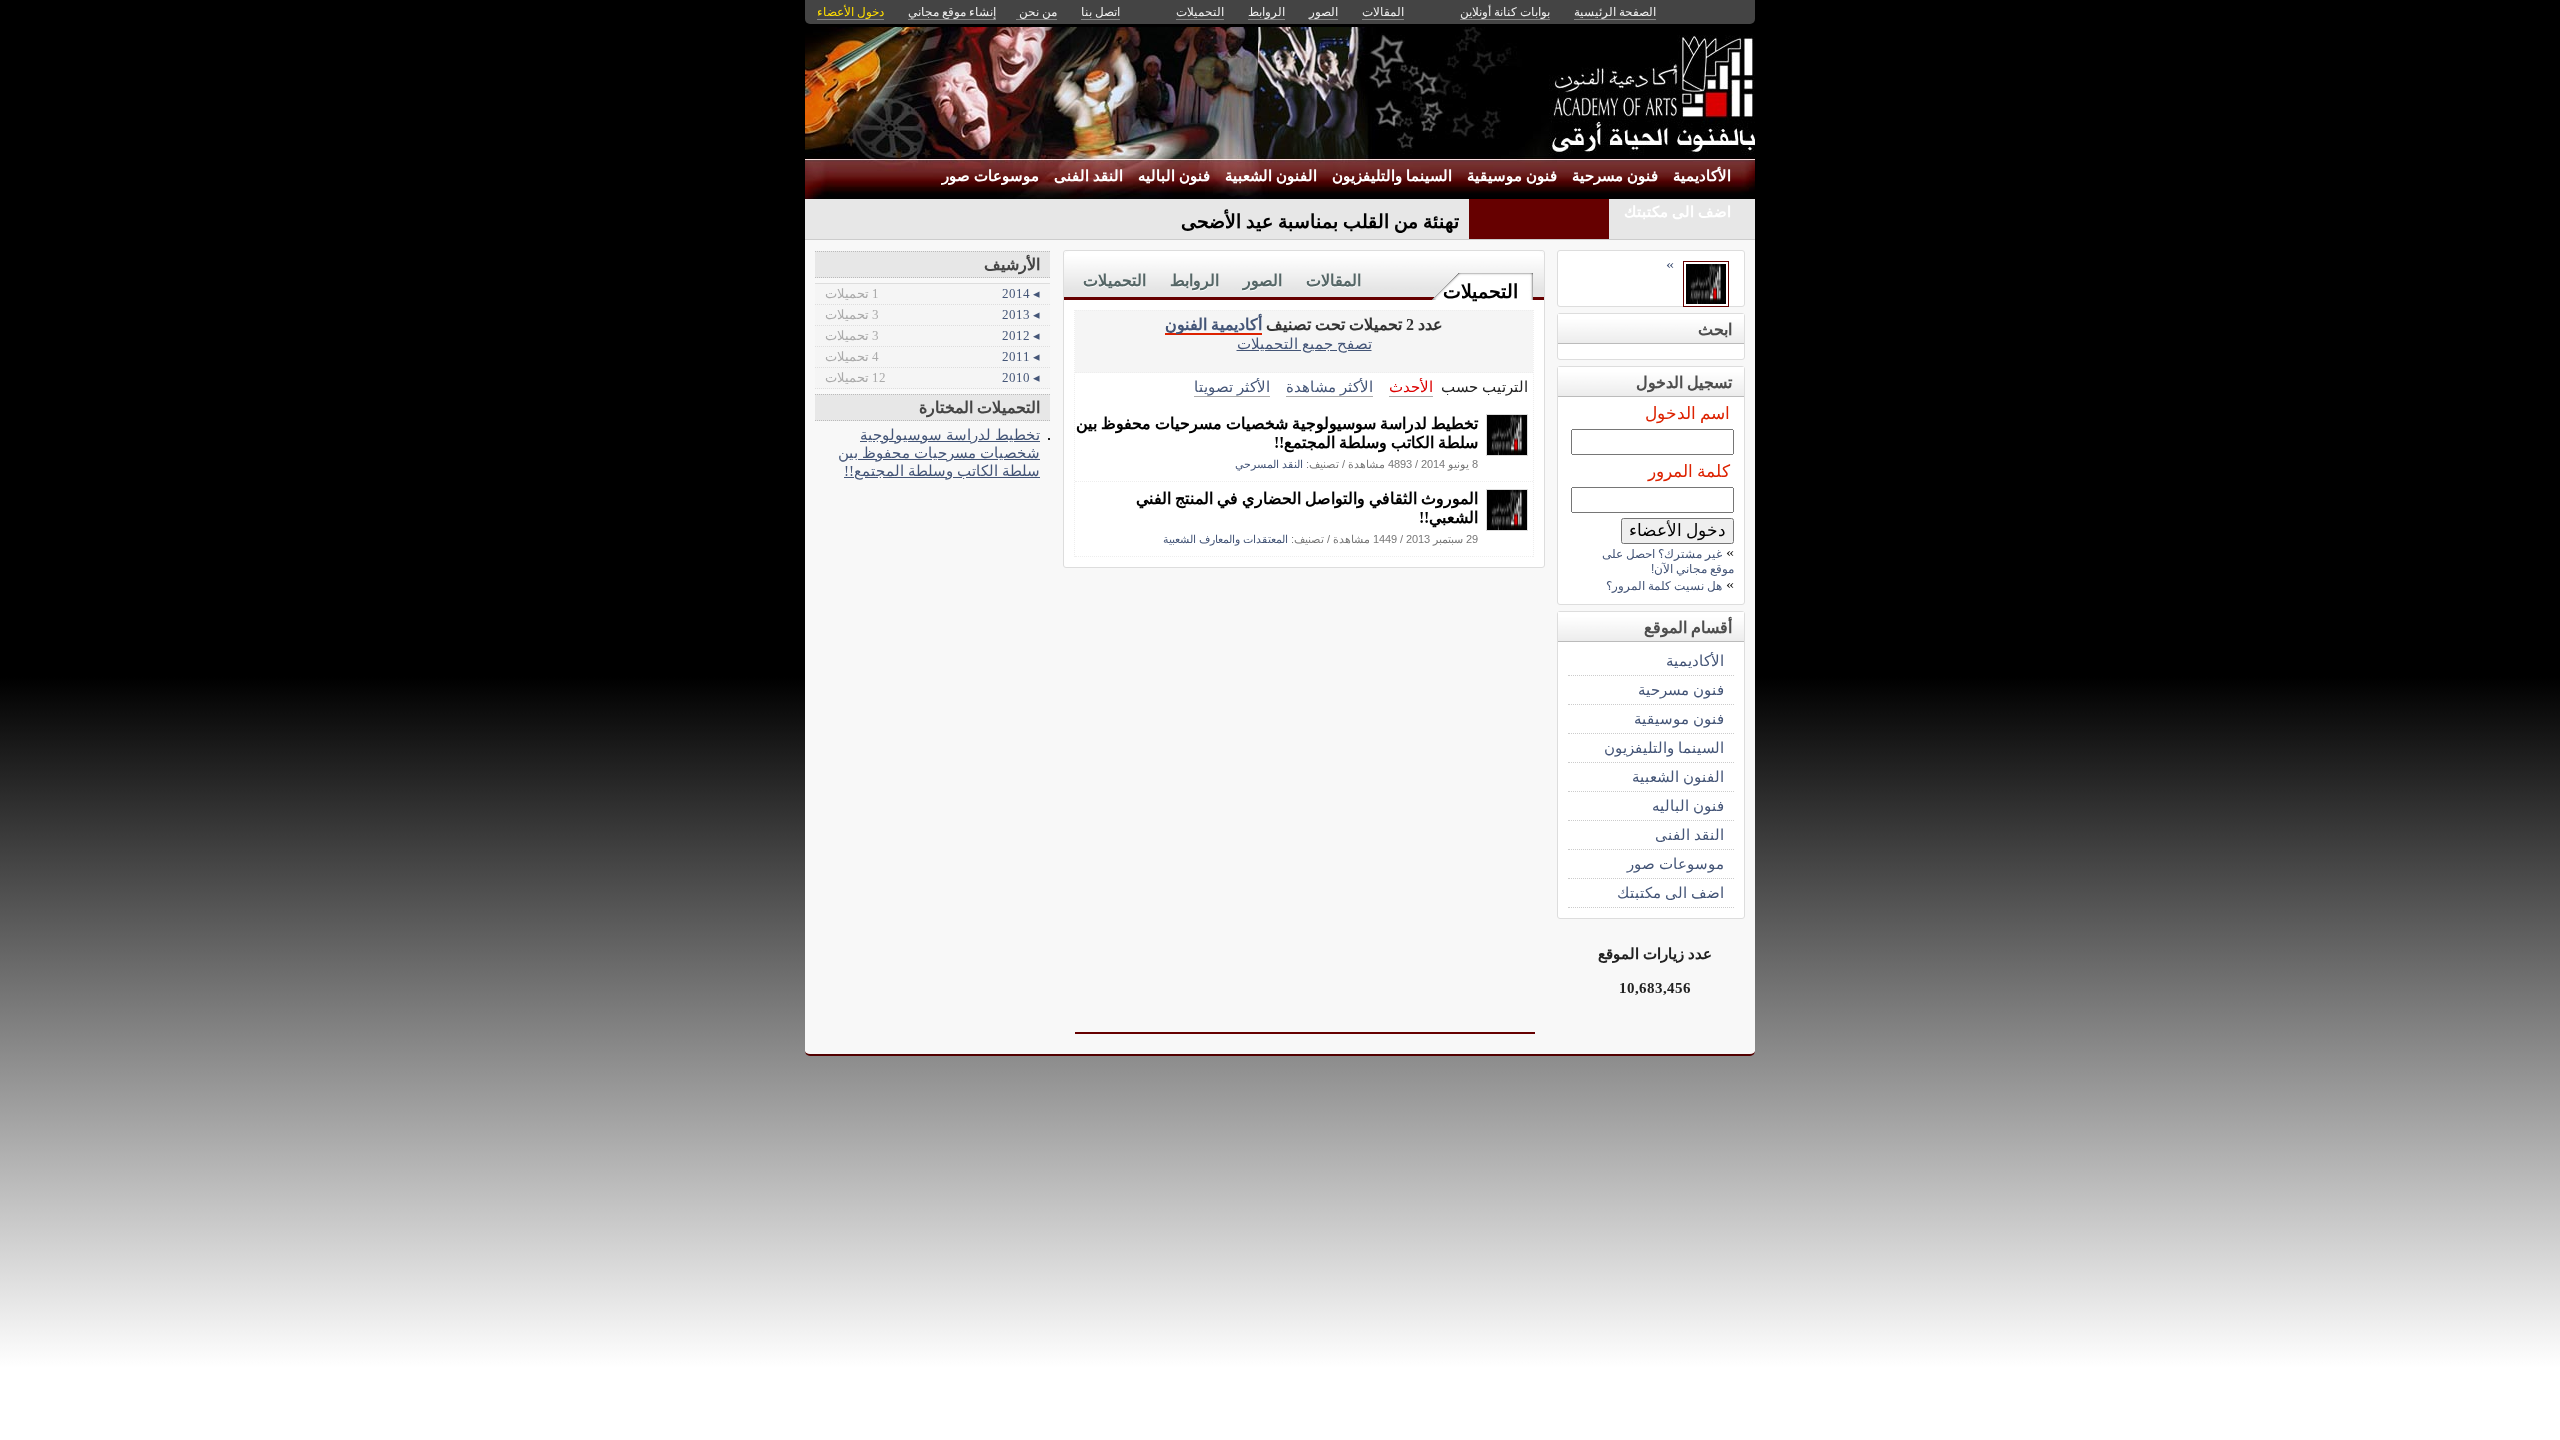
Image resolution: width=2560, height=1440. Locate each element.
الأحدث (1411, 386)
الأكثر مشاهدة (1329, 386)
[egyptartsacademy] (1507, 450)
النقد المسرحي (1269, 464)
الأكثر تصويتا (1232, 386)
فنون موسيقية (1512, 176)
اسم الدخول (1687, 413)
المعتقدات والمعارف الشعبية (1225, 539)
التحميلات (1480, 291)
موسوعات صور (990, 176)
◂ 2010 (932, 377)
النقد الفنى (1088, 176)
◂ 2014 (932, 293)
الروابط (1194, 280)
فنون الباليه (1174, 176)
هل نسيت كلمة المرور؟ (1664, 586)
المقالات (1333, 280)
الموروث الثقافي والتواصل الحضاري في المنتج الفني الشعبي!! (1307, 508)
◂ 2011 (932, 356)
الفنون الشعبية (1271, 176)
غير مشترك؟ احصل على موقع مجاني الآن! (1668, 561)
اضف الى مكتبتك (1677, 212)
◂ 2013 (932, 314)
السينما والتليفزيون (1392, 176)
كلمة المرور (1689, 471)
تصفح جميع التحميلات (1304, 343)
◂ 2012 (932, 335)
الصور (1262, 280)
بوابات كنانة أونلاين (1505, 12)
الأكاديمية (1702, 176)
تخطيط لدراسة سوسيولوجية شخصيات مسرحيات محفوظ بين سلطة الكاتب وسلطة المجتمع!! (1277, 433)
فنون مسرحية (1615, 176)
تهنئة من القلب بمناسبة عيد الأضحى (1320, 221)
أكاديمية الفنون (1213, 324)
